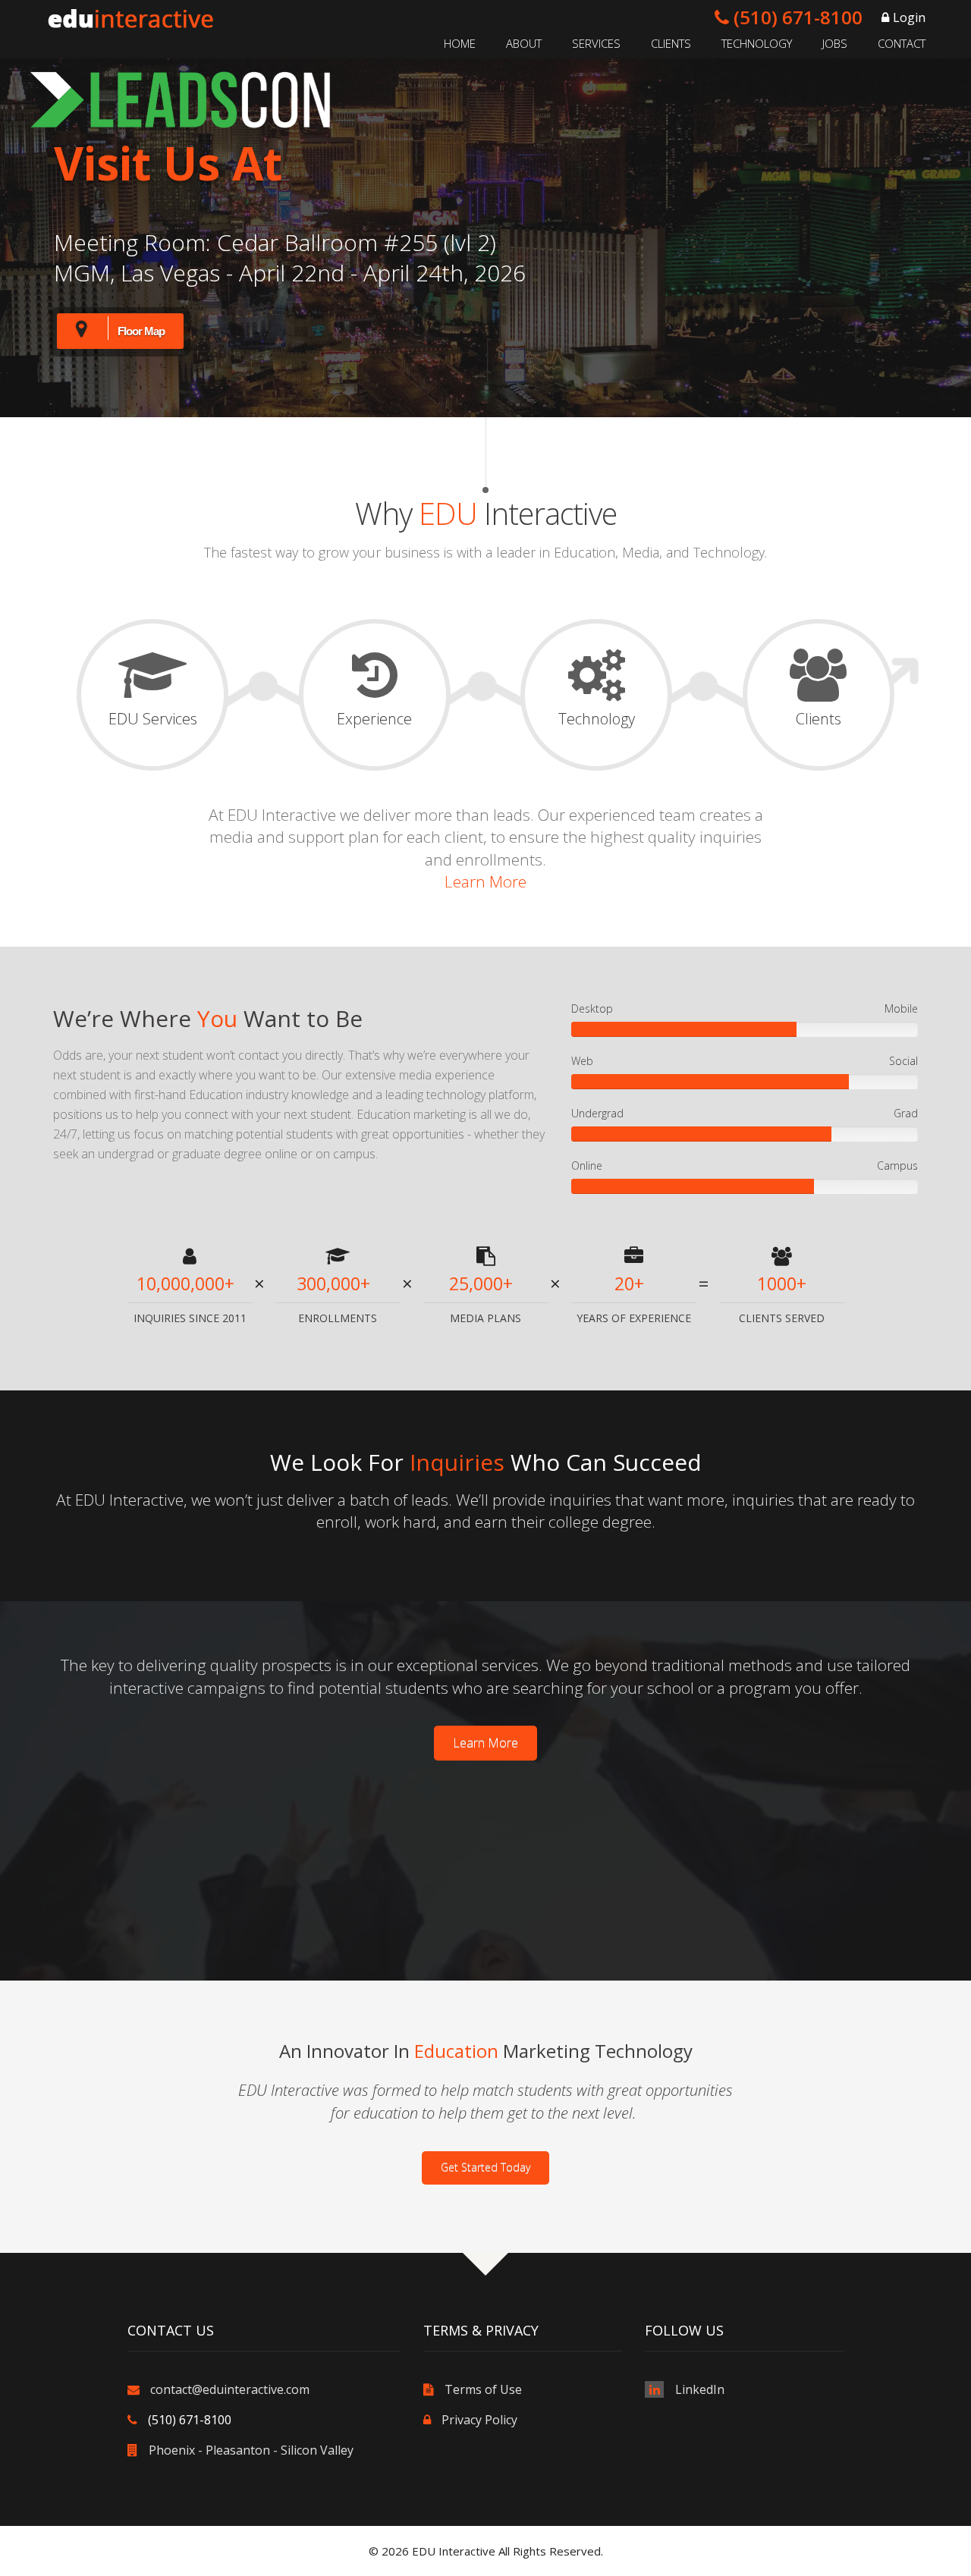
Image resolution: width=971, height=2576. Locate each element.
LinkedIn (700, 2389)
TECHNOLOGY (757, 43)
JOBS (835, 43)
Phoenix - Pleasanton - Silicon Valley (251, 2450)
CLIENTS (671, 43)
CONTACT (902, 43)
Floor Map (141, 331)
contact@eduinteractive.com (230, 2389)
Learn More (485, 881)
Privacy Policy (479, 2420)
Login (909, 17)
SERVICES (596, 43)
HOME (460, 43)
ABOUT (524, 43)
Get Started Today (485, 2168)
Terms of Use (483, 2389)
